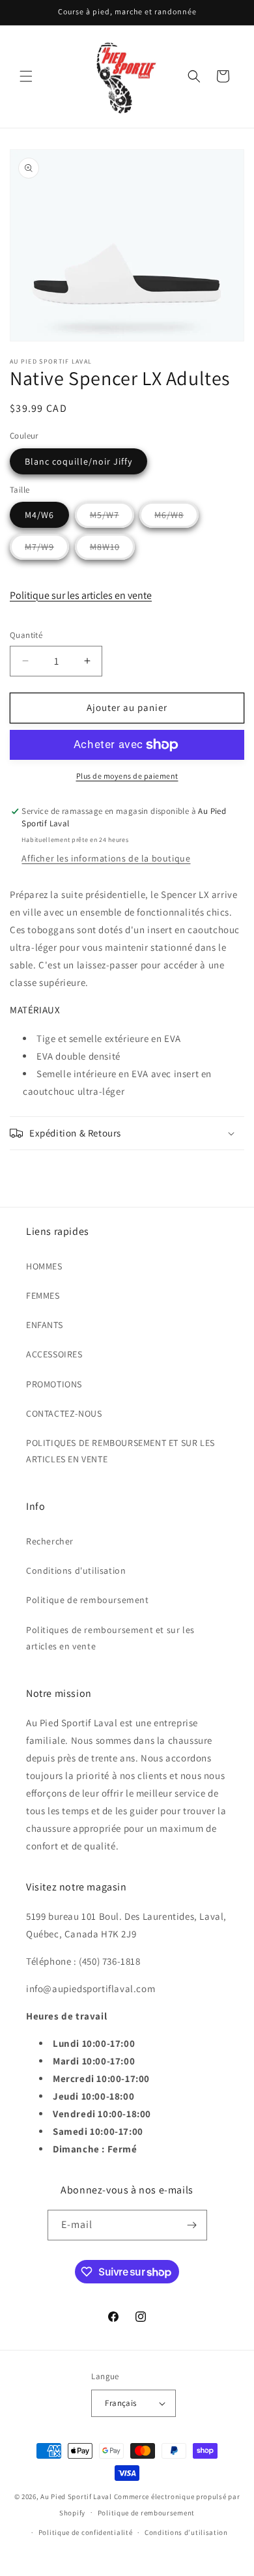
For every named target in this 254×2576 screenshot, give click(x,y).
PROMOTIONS (54, 1384)
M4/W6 (39, 515)
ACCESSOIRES (54, 1354)
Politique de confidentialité (86, 2532)
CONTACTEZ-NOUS (64, 1413)
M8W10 (112, 550)
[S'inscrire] (192, 2225)
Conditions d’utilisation (186, 2532)
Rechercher (50, 1541)
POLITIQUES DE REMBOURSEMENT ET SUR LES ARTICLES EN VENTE (120, 1451)
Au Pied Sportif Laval (76, 2496)
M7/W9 (47, 550)
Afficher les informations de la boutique (106, 858)
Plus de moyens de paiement (127, 776)
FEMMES (43, 1295)
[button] (26, 76)
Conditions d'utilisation (76, 1570)
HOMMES (44, 1266)
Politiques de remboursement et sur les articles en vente (110, 1638)
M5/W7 (112, 518)
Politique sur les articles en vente (81, 595)
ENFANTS (44, 1325)
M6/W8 (176, 518)
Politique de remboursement (88, 1600)
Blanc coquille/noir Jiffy (78, 461)
